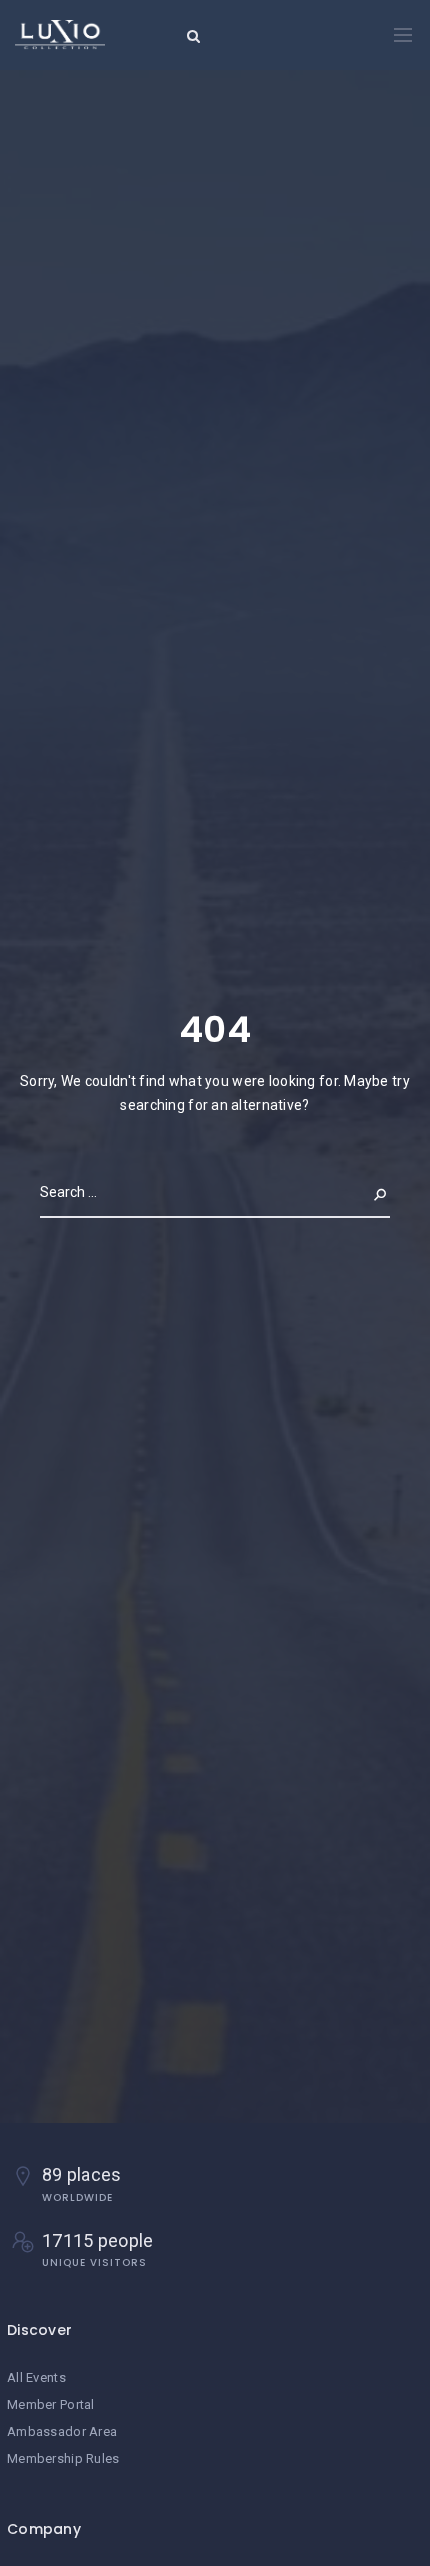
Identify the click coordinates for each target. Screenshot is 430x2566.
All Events (36, 2377)
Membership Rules (63, 2458)
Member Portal (51, 2404)
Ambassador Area (62, 2431)
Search (364, 1192)
